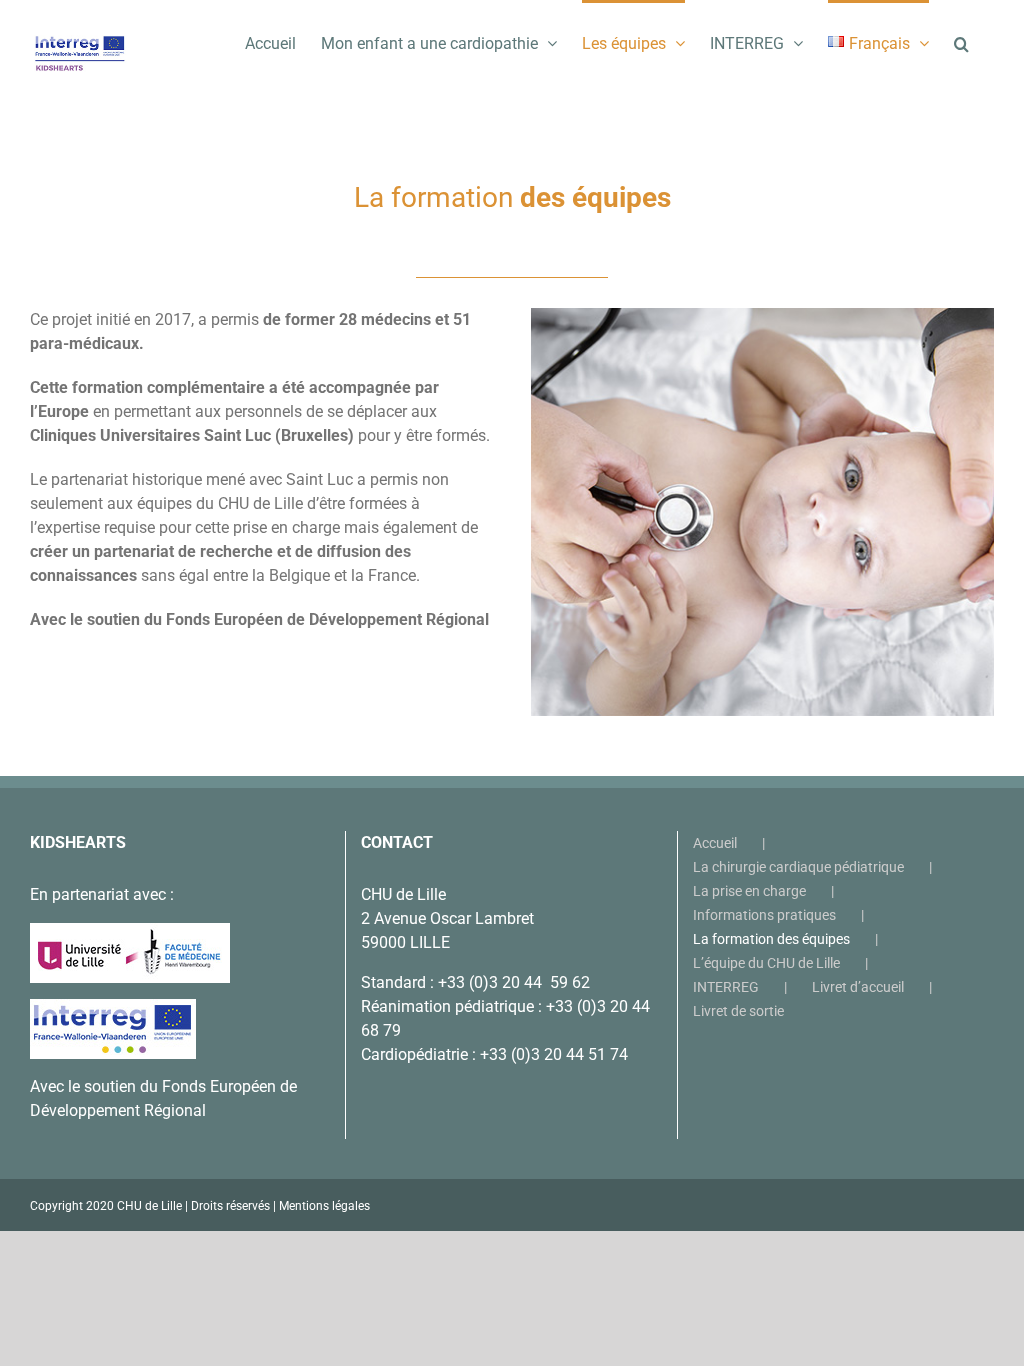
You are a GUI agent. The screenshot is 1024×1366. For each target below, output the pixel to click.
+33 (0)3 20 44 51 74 (554, 1054)
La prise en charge (749, 891)
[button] (961, 42)
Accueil (715, 843)
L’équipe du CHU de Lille (766, 963)
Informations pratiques (764, 915)
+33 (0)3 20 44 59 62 (514, 982)
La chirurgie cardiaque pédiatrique (798, 867)
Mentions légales (324, 1206)
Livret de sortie (738, 1011)
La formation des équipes (771, 939)
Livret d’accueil (858, 987)
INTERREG (726, 987)
